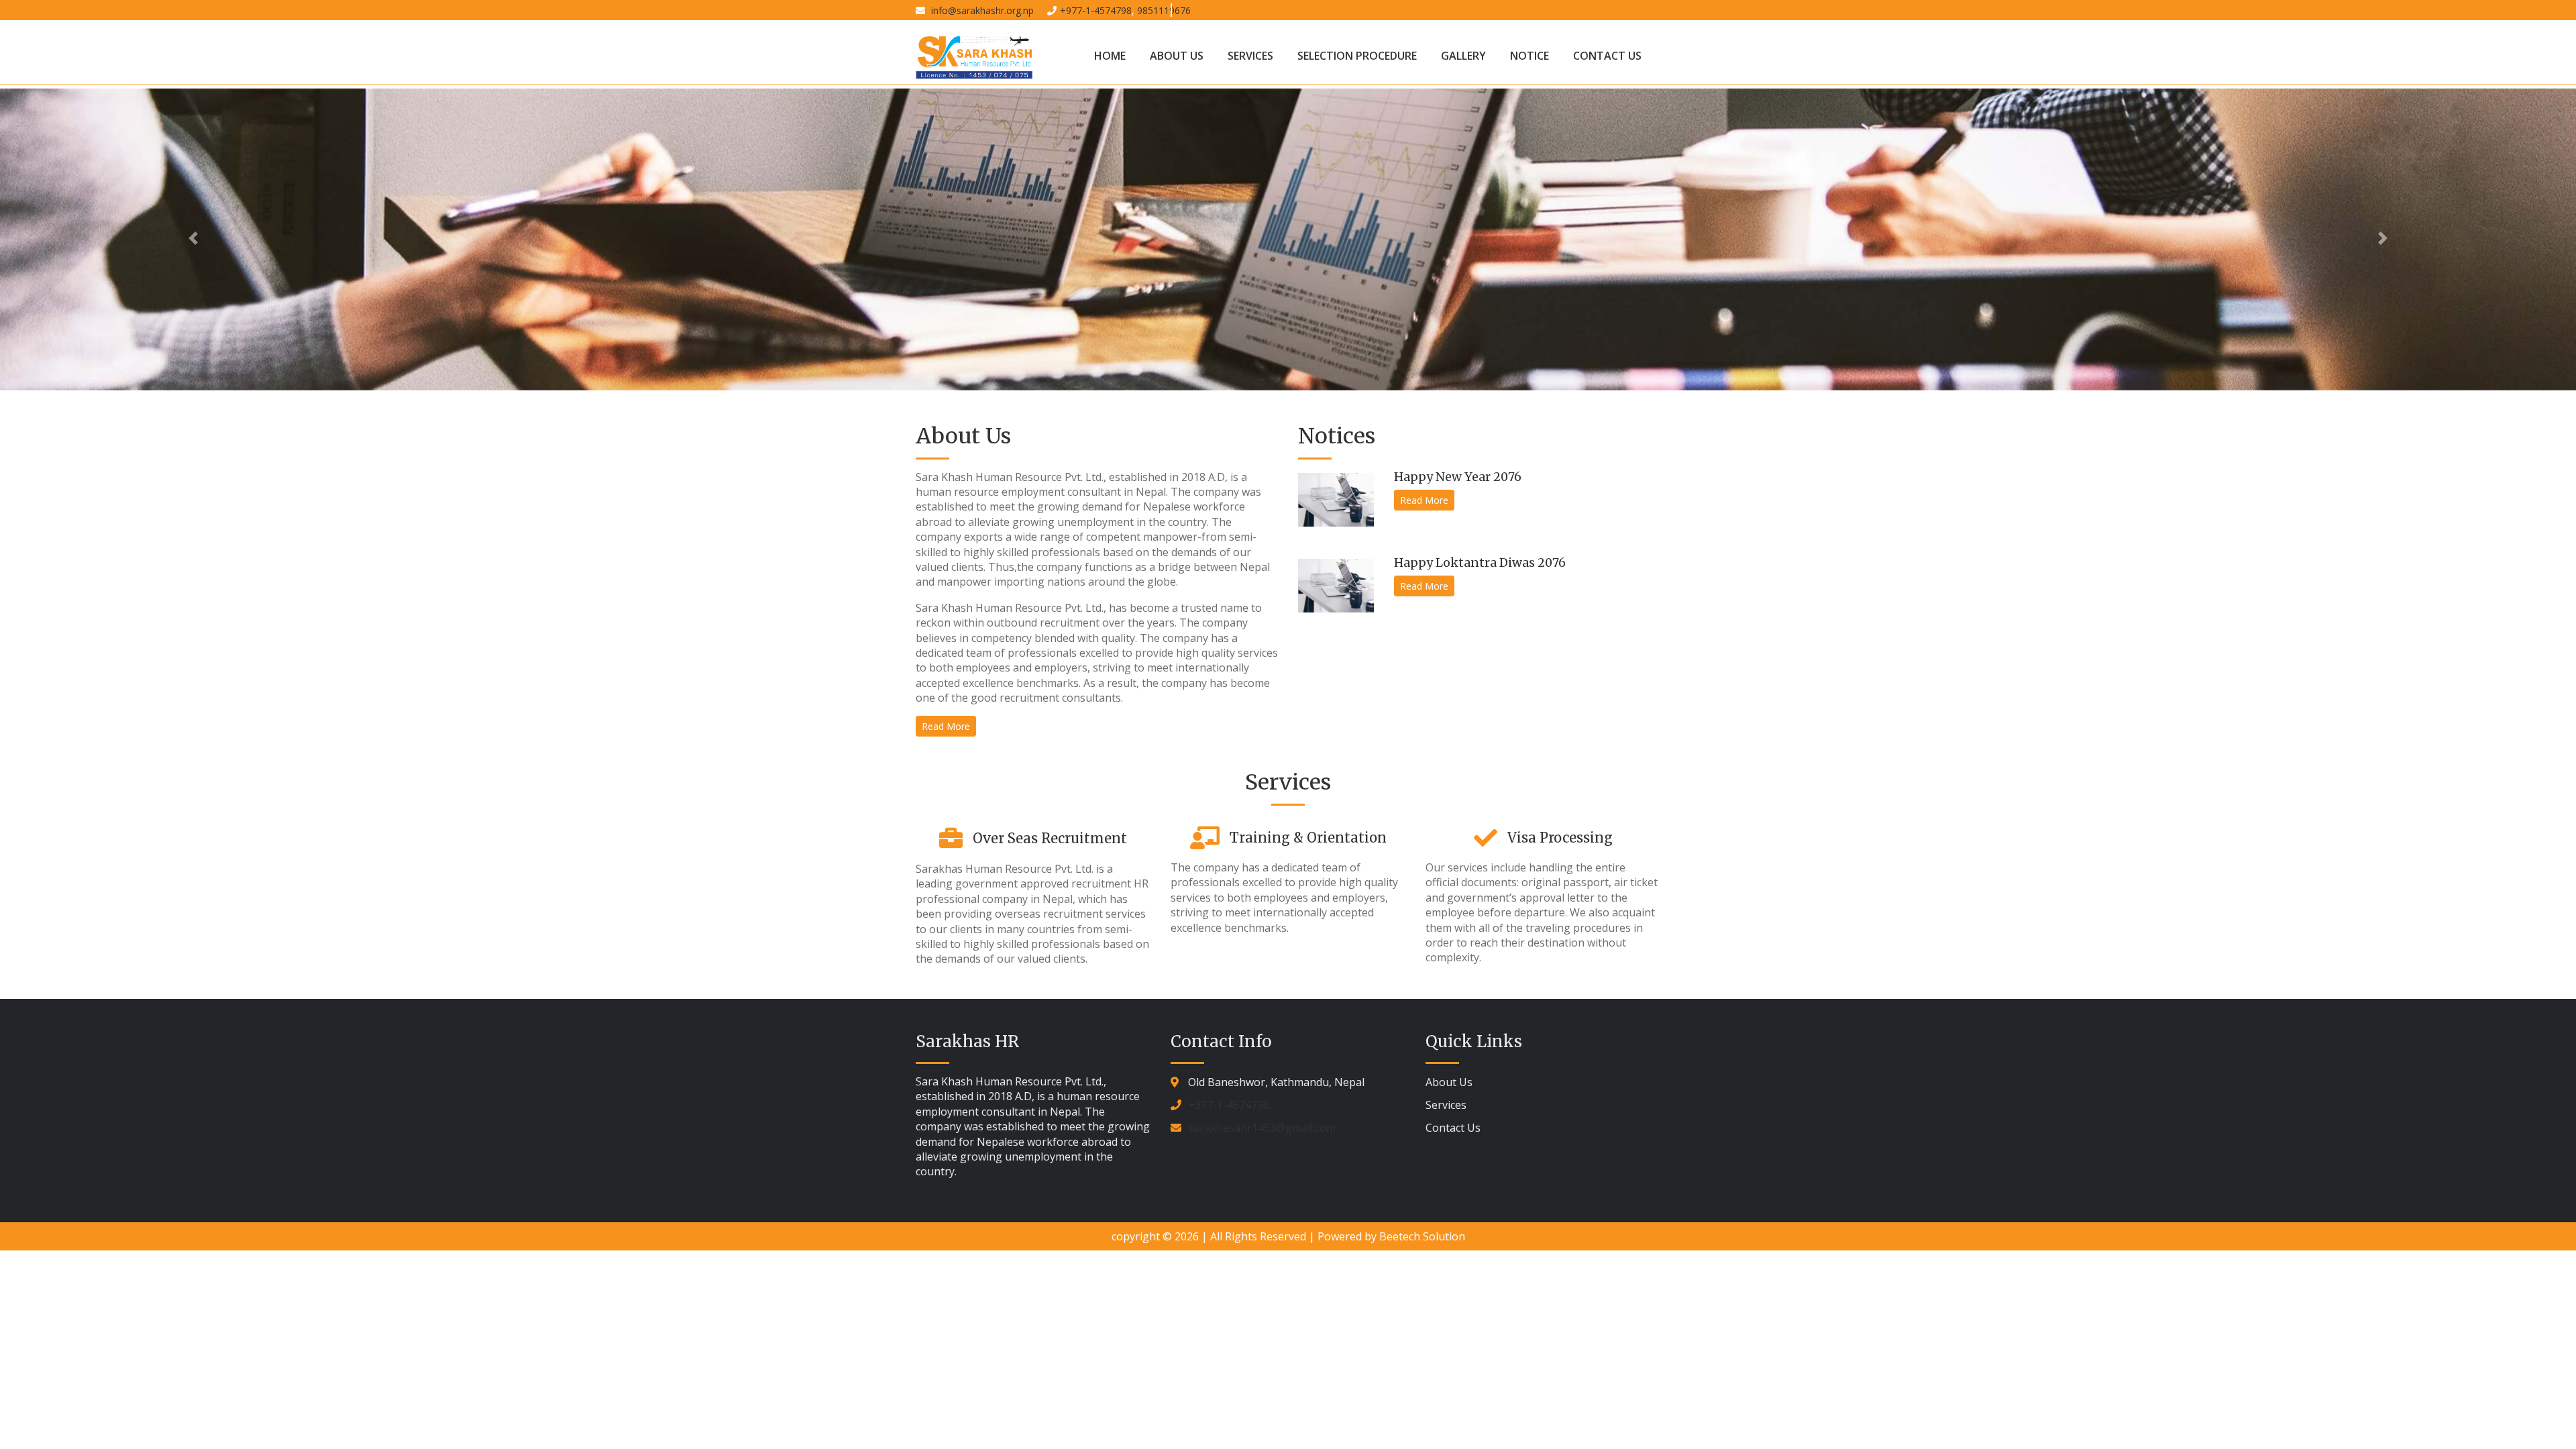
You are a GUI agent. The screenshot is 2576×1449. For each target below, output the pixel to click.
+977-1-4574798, (1230, 1105)
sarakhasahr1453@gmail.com (1262, 1128)
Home (1110, 56)
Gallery (1463, 56)
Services (1250, 56)
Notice (1529, 56)
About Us (1177, 56)
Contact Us (1607, 56)
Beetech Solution (1422, 1236)
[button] (193, 238)
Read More (946, 726)
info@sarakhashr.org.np (981, 10)
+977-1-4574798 (1096, 10)
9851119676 (1164, 10)
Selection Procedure (1357, 56)
